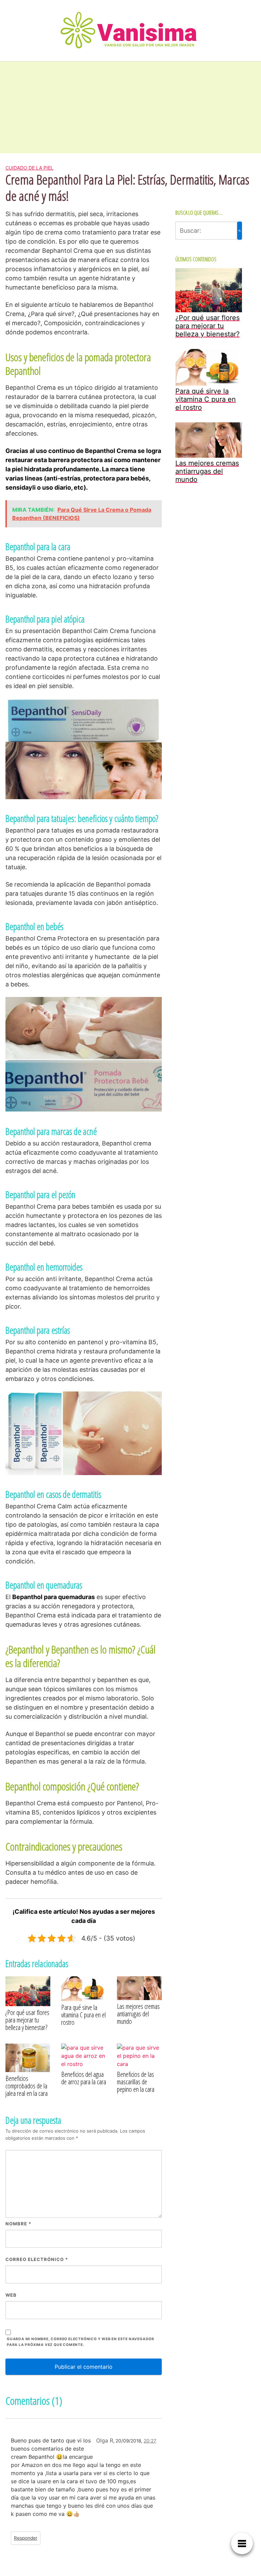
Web (11, 2295)
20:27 (150, 2441)
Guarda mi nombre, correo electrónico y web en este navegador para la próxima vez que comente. (81, 2342)
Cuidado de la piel (29, 168)
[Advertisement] (51, 107)
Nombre (18, 2224)
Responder (26, 2538)
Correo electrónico (37, 2259)
